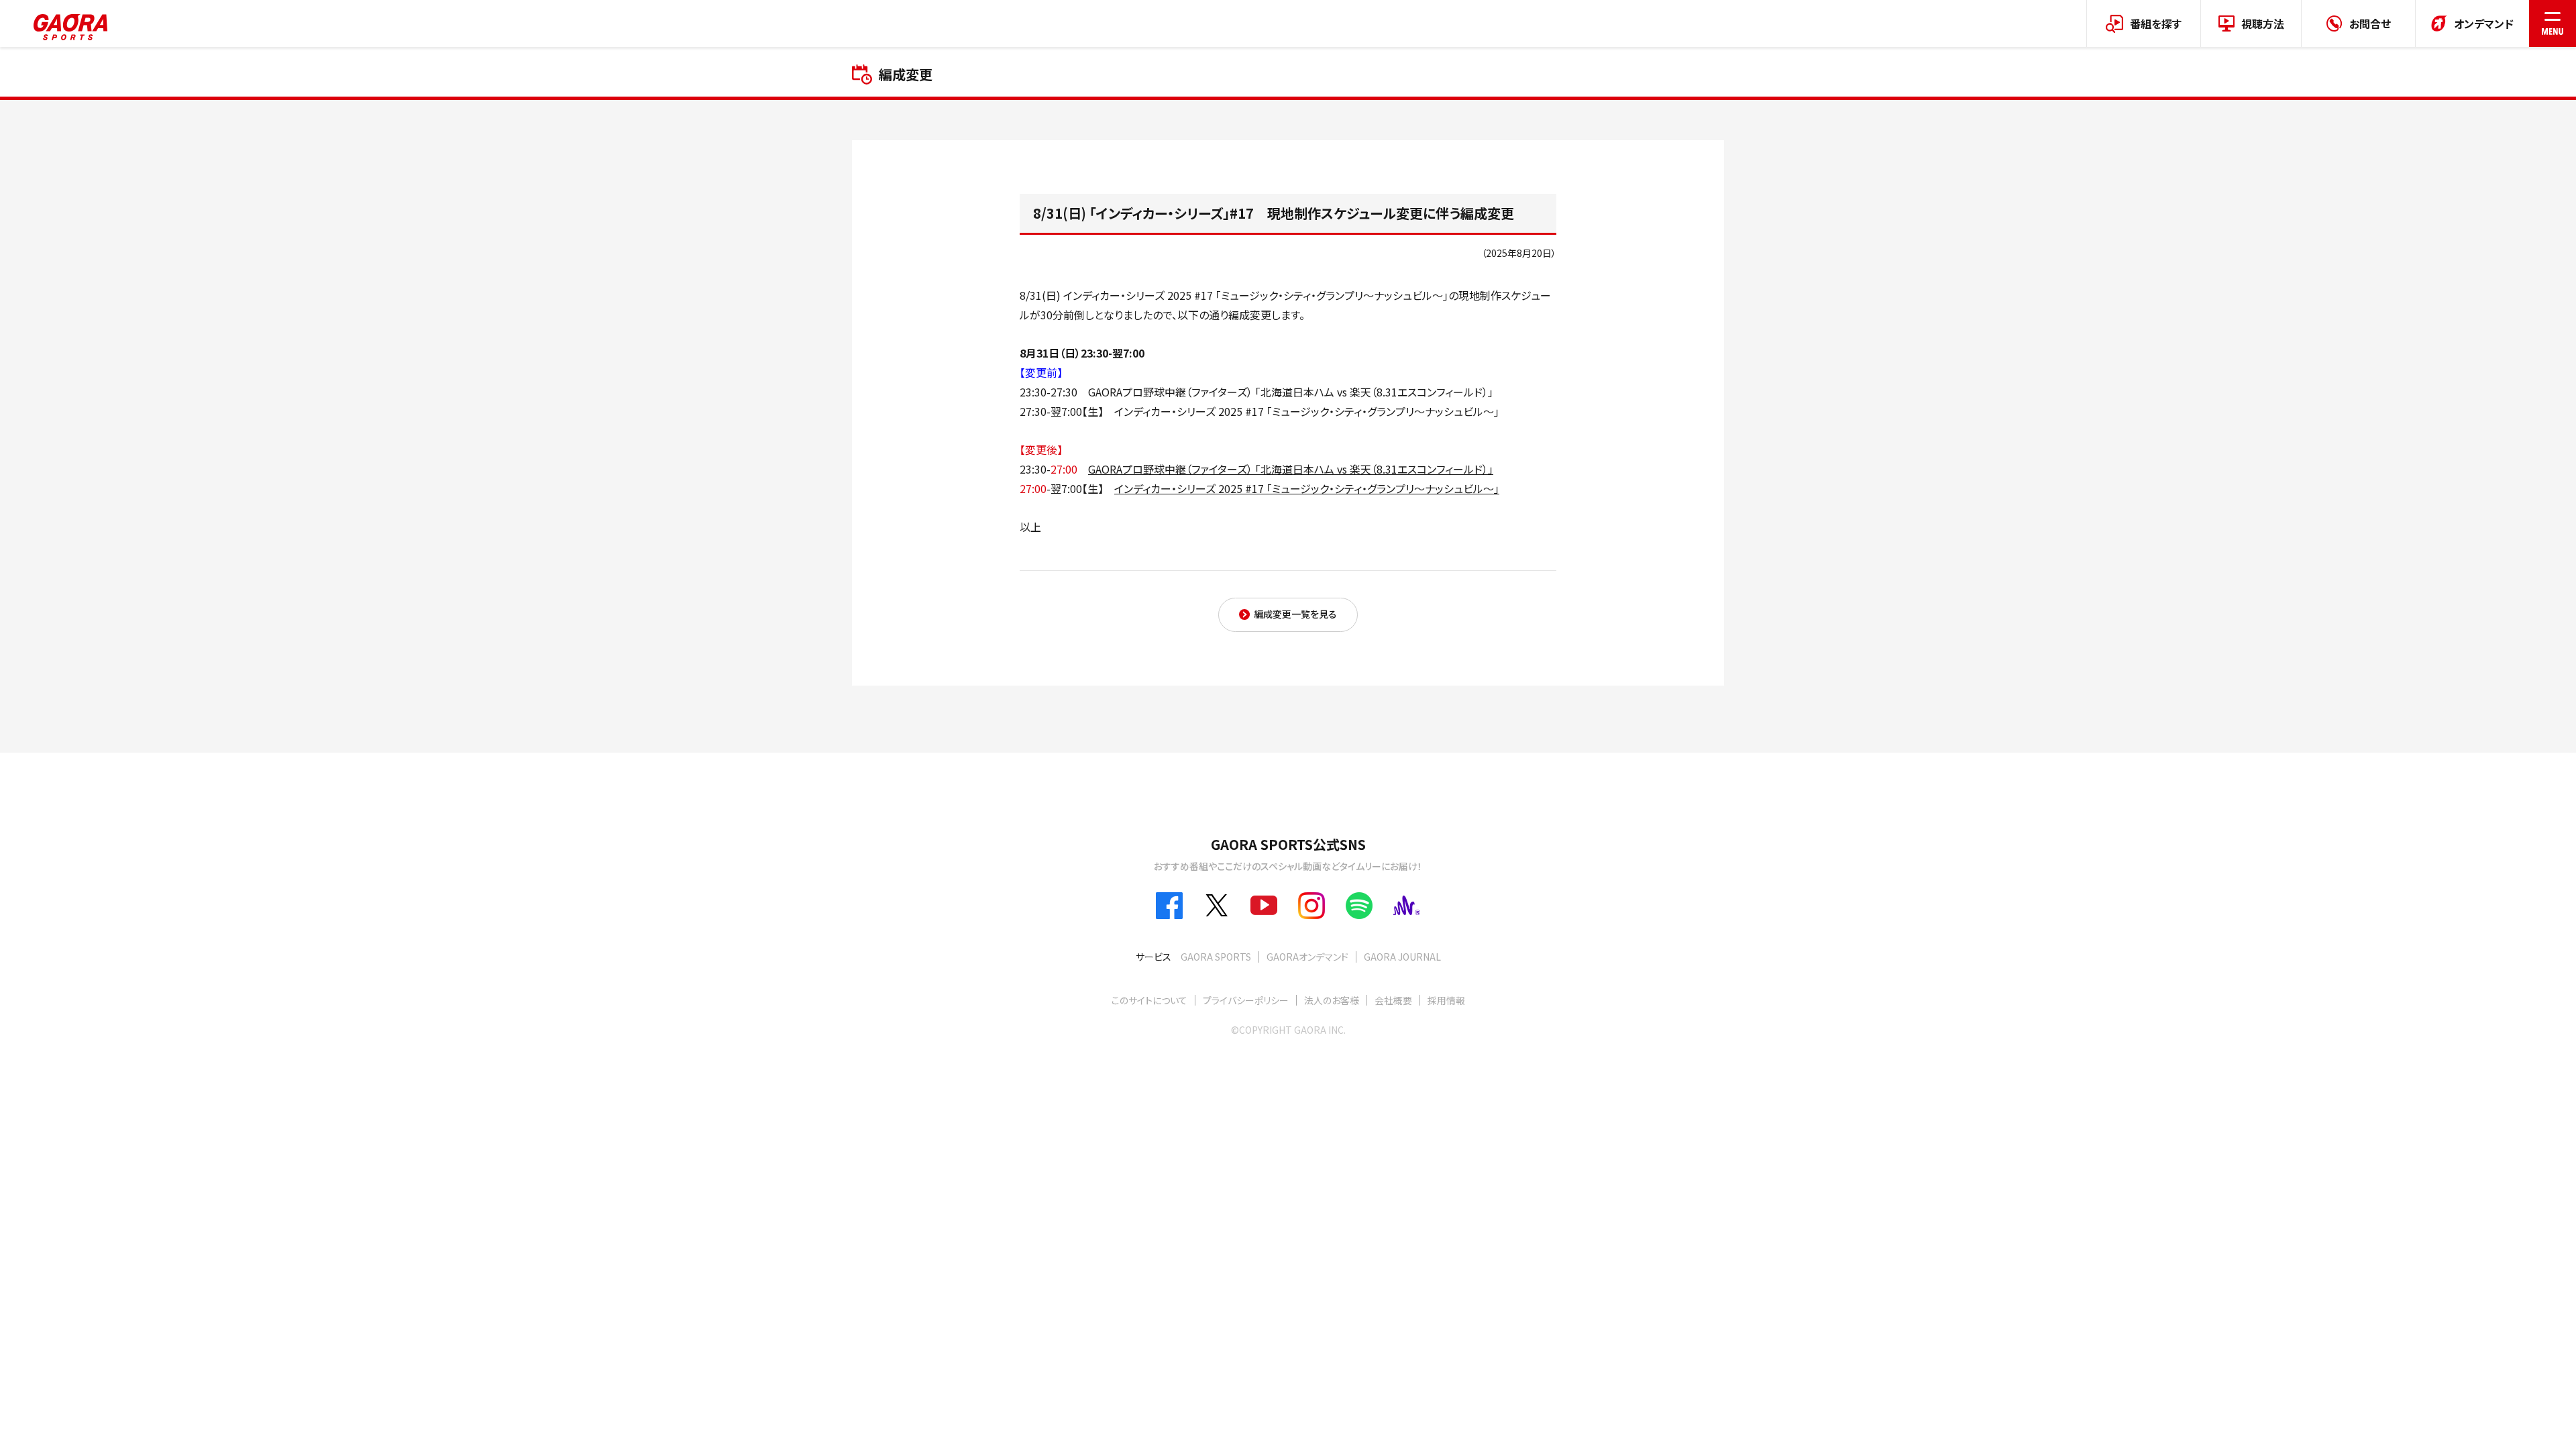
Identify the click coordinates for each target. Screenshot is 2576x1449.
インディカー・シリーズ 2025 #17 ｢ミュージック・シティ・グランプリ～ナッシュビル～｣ (1307, 488)
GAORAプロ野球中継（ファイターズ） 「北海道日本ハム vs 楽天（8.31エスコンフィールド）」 (1291, 469)
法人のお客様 (1332, 1000)
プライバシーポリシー (1246, 1000)
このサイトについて (1149, 1000)
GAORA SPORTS (1216, 957)
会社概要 (1393, 1000)
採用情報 (1446, 1000)
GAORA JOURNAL (1402, 957)
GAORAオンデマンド (1307, 957)
